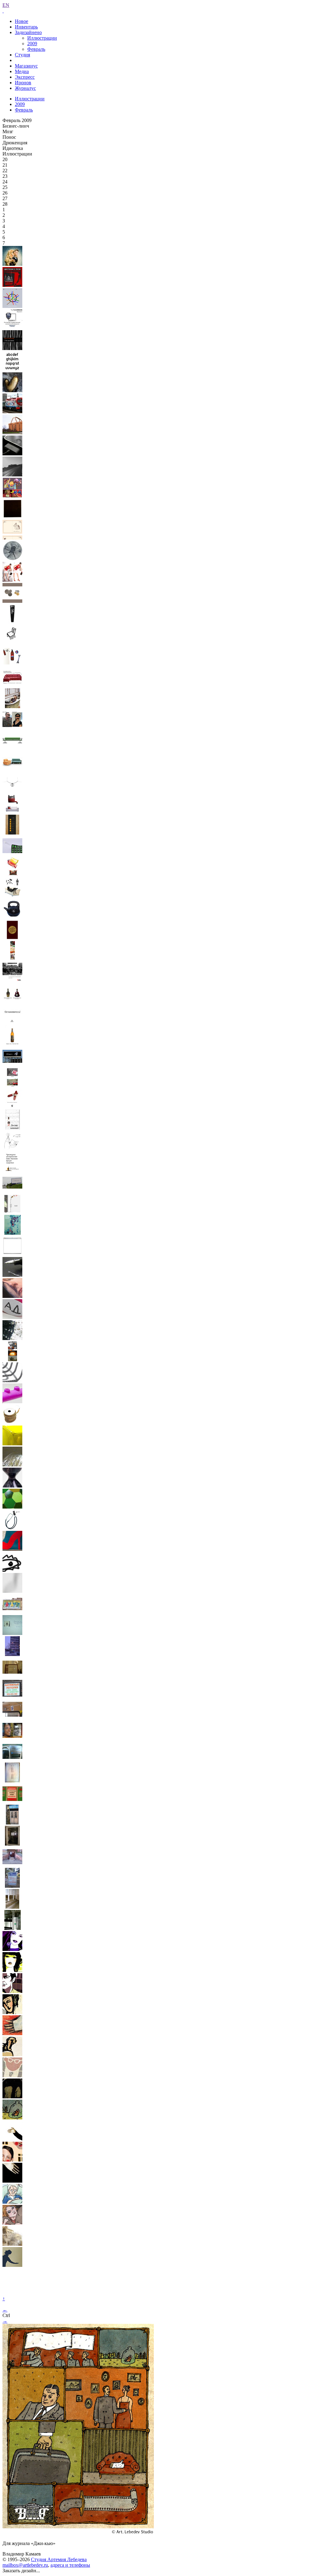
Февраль (36, 49)
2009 (32, 44)
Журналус (25, 88)
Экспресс (25, 77)
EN (6, 5)
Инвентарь (26, 27)
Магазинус (26, 66)
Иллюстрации (42, 38)
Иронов (23, 83)
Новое (22, 21)
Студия (22, 55)
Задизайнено (28, 32)
